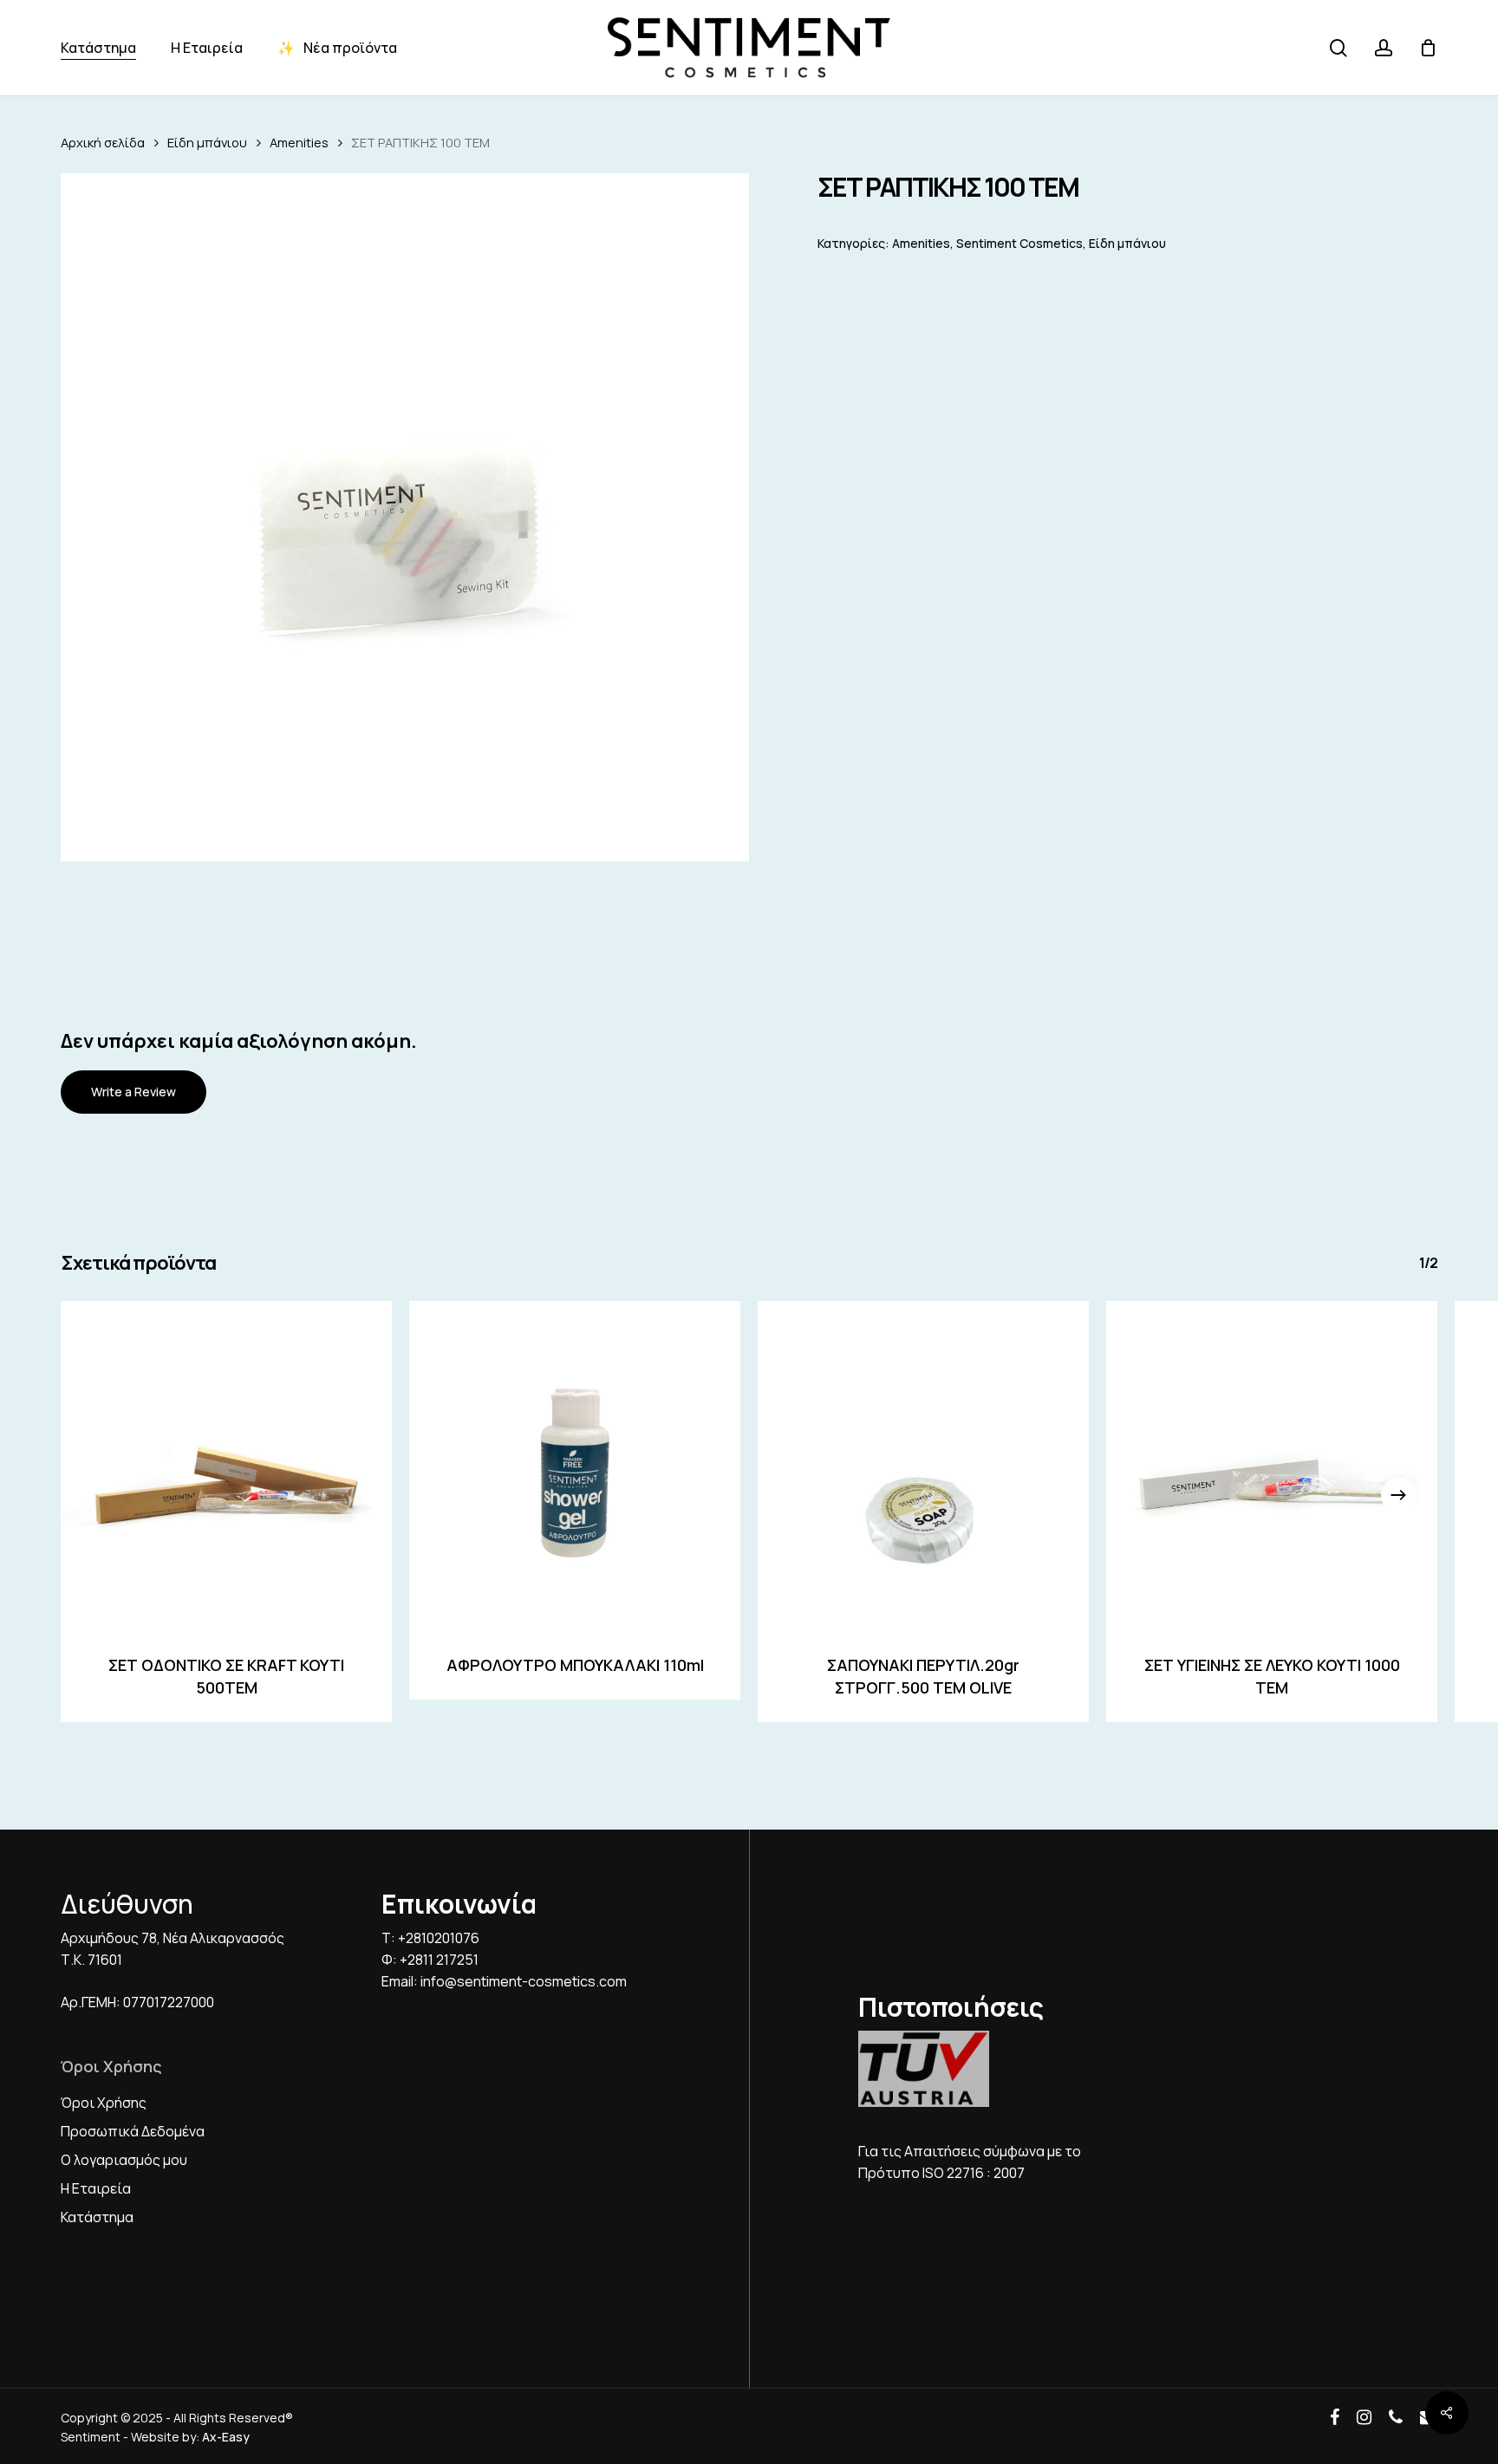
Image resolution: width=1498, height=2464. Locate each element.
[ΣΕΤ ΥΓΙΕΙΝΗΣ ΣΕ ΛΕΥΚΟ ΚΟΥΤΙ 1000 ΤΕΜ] (1272, 1466)
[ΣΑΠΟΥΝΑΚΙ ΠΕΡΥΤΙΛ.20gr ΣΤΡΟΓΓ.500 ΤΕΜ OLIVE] (923, 1466)
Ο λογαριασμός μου (124, 2160)
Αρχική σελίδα (103, 142)
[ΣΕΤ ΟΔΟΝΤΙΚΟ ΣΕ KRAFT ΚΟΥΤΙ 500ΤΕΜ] (226, 1466)
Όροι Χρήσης (104, 2103)
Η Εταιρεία (96, 2188)
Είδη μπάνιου (207, 142)
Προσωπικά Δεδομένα (133, 2131)
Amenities (299, 142)
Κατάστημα (97, 2217)
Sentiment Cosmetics (1019, 243)
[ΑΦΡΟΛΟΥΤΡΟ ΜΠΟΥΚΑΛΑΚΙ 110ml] (575, 1466)
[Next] (1398, 1495)
